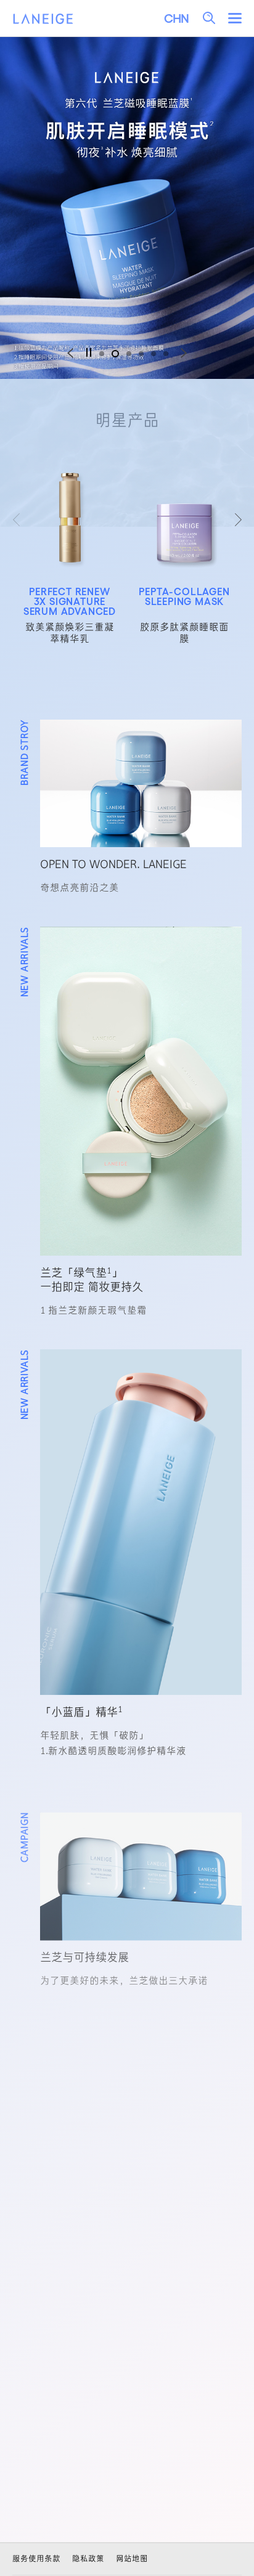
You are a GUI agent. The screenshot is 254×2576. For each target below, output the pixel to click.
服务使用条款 (36, 2558)
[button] (102, 354)
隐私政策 (88, 2558)
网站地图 (132, 2558)
